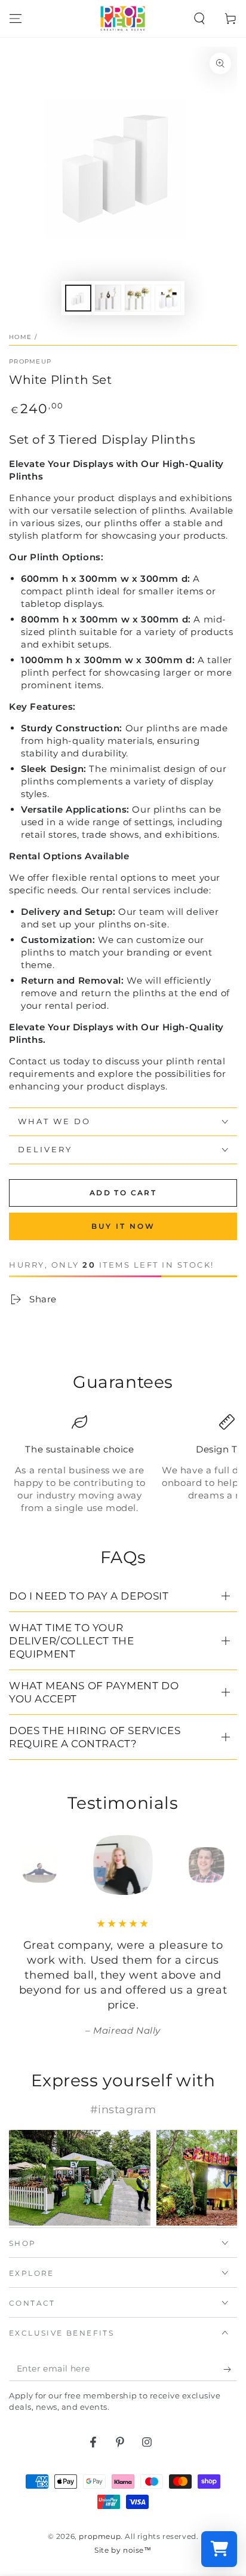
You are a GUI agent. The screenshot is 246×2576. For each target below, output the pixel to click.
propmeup (30, 361)
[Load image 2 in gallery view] (108, 298)
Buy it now (123, 1226)
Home (20, 337)
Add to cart (123, 1193)
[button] (199, 19)
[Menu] (16, 19)
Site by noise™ (123, 2550)
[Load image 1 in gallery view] (78, 298)
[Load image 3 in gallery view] (138, 298)
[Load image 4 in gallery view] (168, 298)
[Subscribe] (230, 2369)
